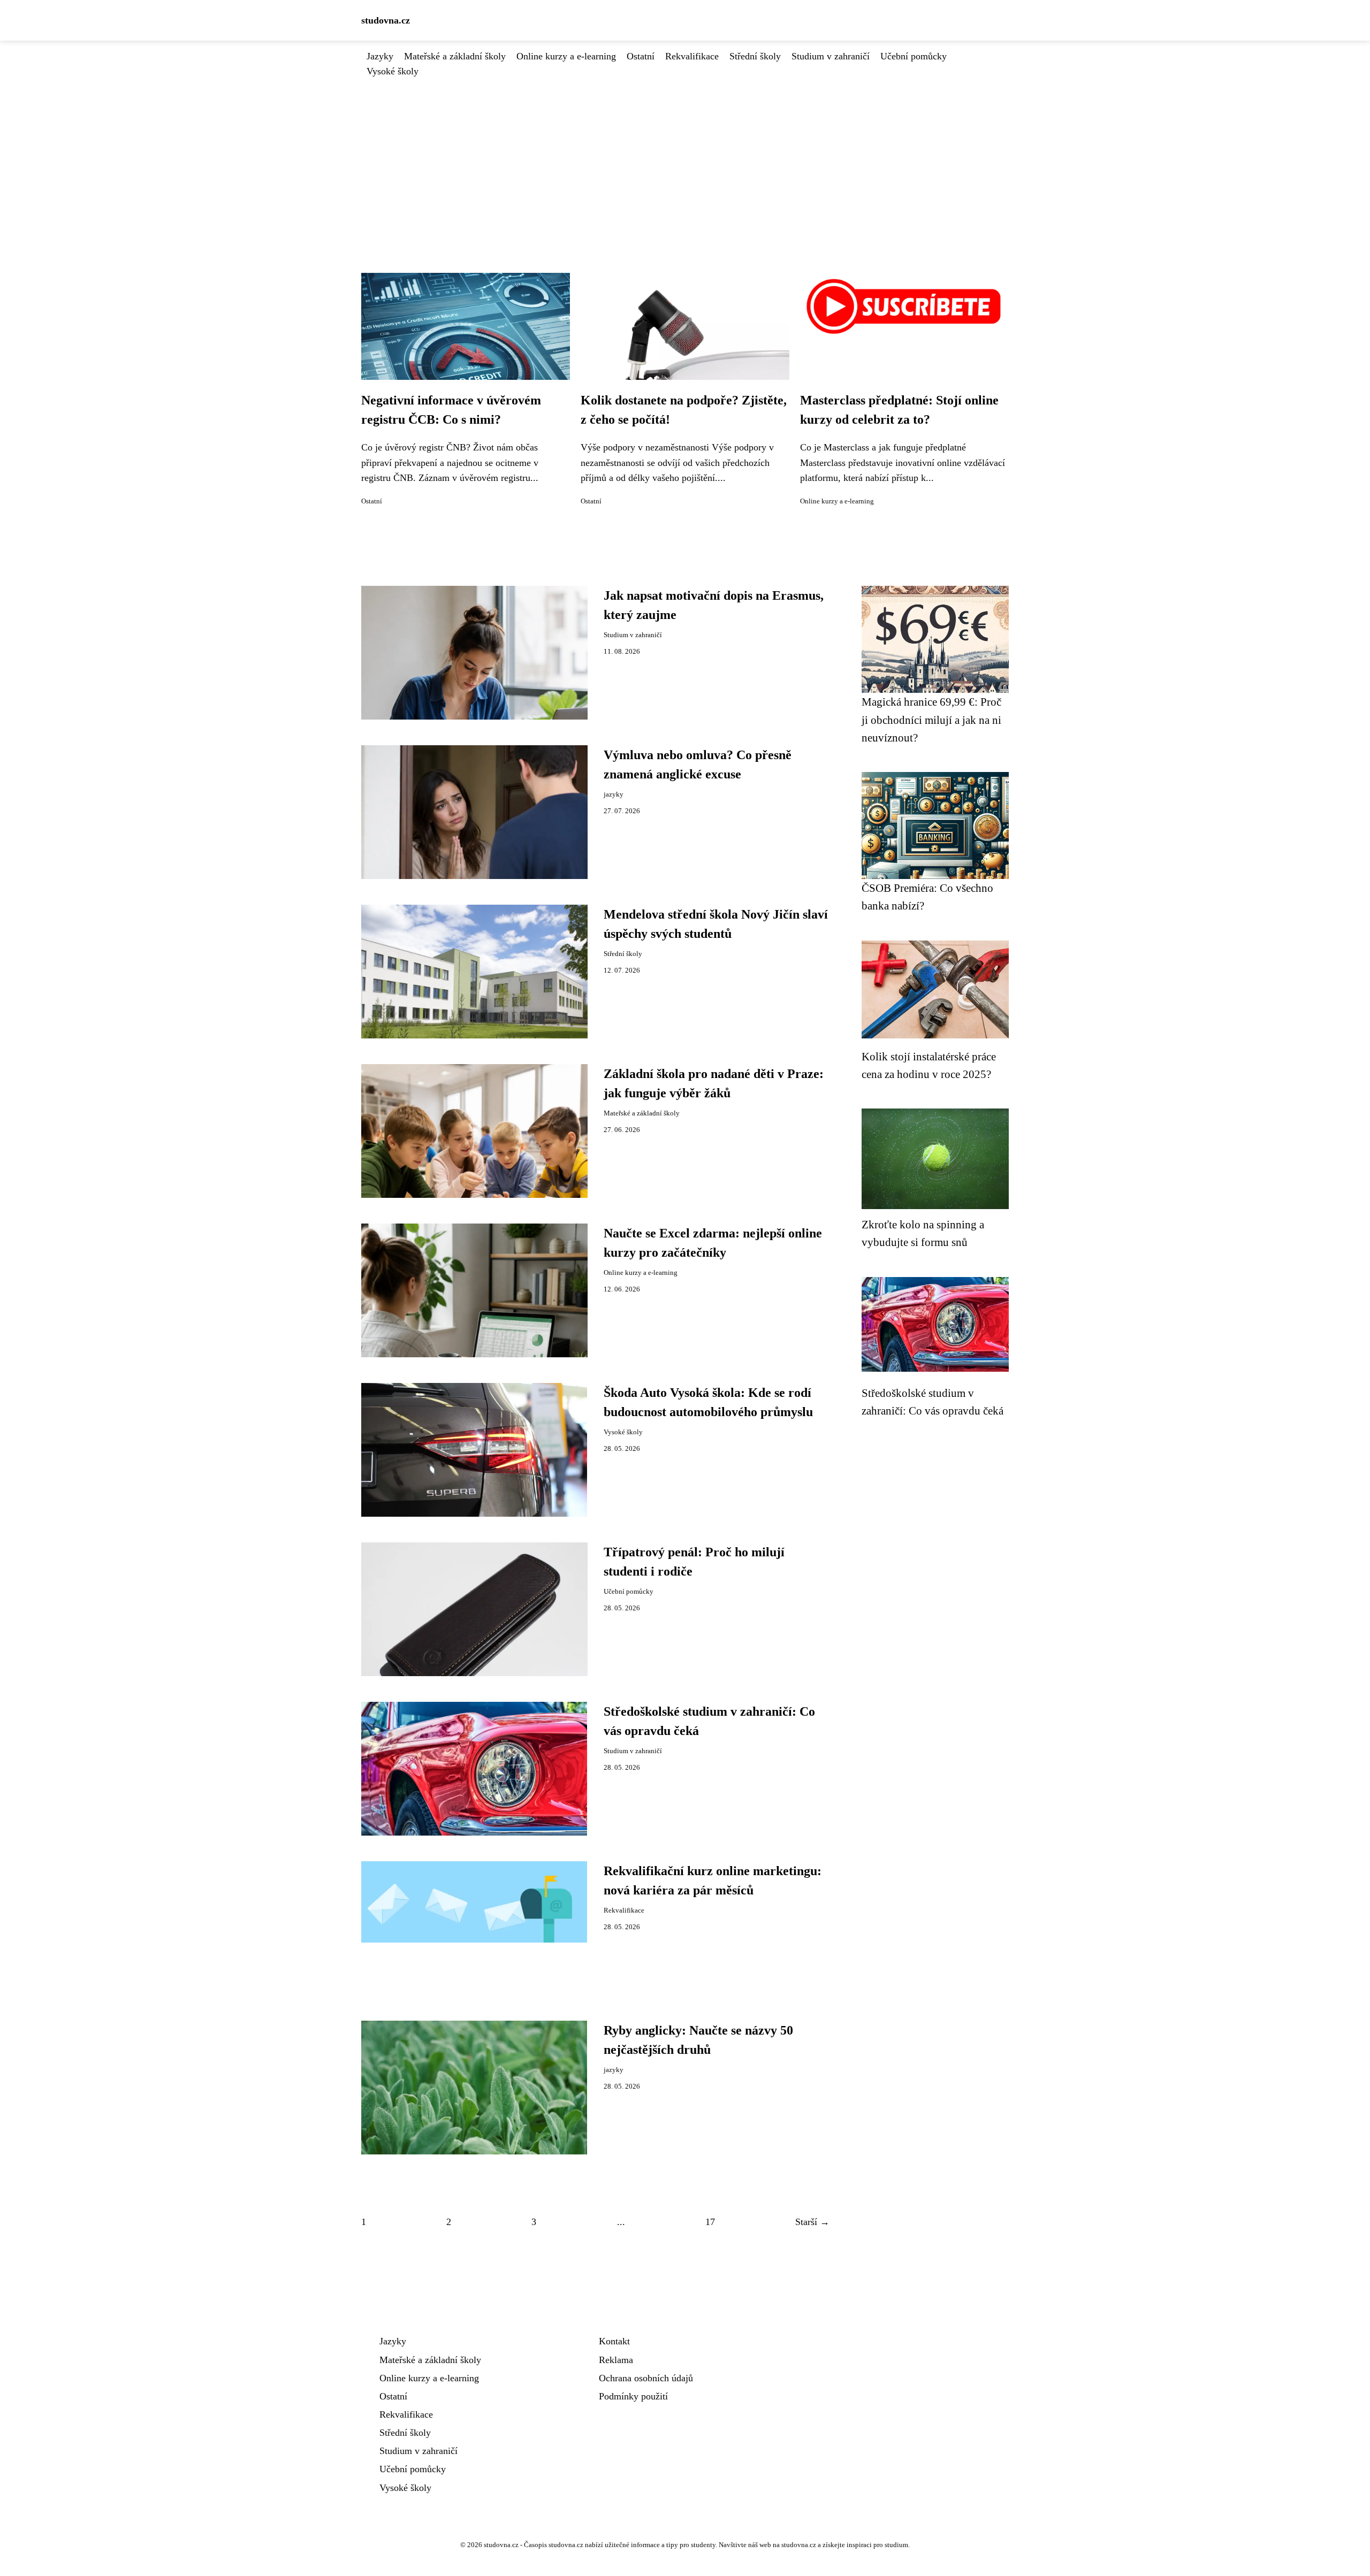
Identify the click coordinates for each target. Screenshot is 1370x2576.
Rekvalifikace (692, 56)
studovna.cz (386, 20)
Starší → (812, 2222)
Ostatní (641, 56)
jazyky (614, 794)
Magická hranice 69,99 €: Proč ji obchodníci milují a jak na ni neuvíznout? (931, 720)
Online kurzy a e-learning (566, 56)
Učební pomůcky (914, 56)
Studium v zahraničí (831, 56)
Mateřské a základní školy (455, 56)
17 (710, 2222)
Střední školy (755, 56)
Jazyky (380, 56)
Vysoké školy (393, 71)
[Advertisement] (685, 159)
